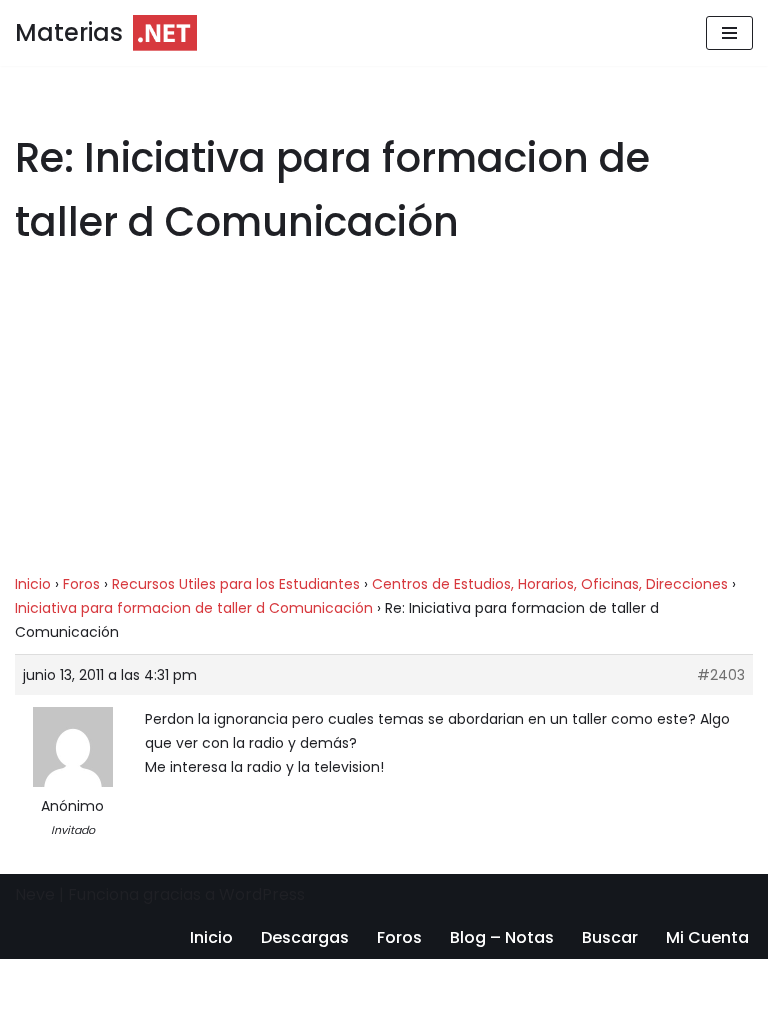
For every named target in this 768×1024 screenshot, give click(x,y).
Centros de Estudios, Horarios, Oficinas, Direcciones (550, 584)
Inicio (33, 584)
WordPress (262, 894)
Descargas (305, 937)
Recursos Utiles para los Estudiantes (236, 584)
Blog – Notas (502, 937)
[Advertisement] (384, 424)
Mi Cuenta (707, 937)
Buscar (610, 937)
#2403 (721, 675)
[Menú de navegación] (729, 33)
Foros (81, 584)
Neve (35, 894)
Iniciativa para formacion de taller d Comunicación (194, 608)
